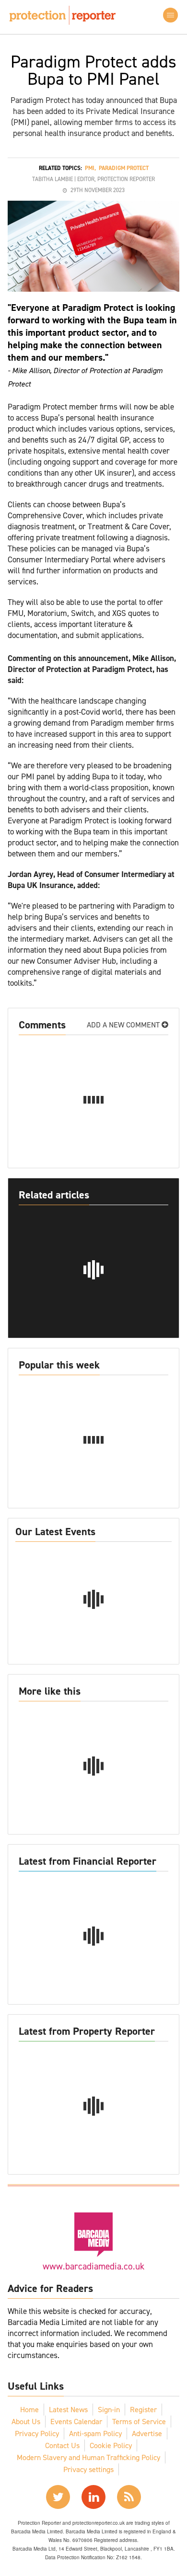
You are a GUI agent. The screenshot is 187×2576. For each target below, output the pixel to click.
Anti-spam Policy (95, 2434)
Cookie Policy (111, 2445)
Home (29, 2410)
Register (143, 2410)
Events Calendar (76, 2422)
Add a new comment (124, 1025)
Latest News (68, 2410)
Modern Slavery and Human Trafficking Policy (88, 2457)
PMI (90, 168)
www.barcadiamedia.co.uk (93, 2266)
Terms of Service (139, 2422)
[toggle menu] (170, 15)
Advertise (147, 2434)
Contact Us (62, 2445)
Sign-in (109, 2410)
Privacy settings (88, 2469)
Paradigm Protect (124, 168)
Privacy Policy (37, 2434)
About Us (26, 2422)
